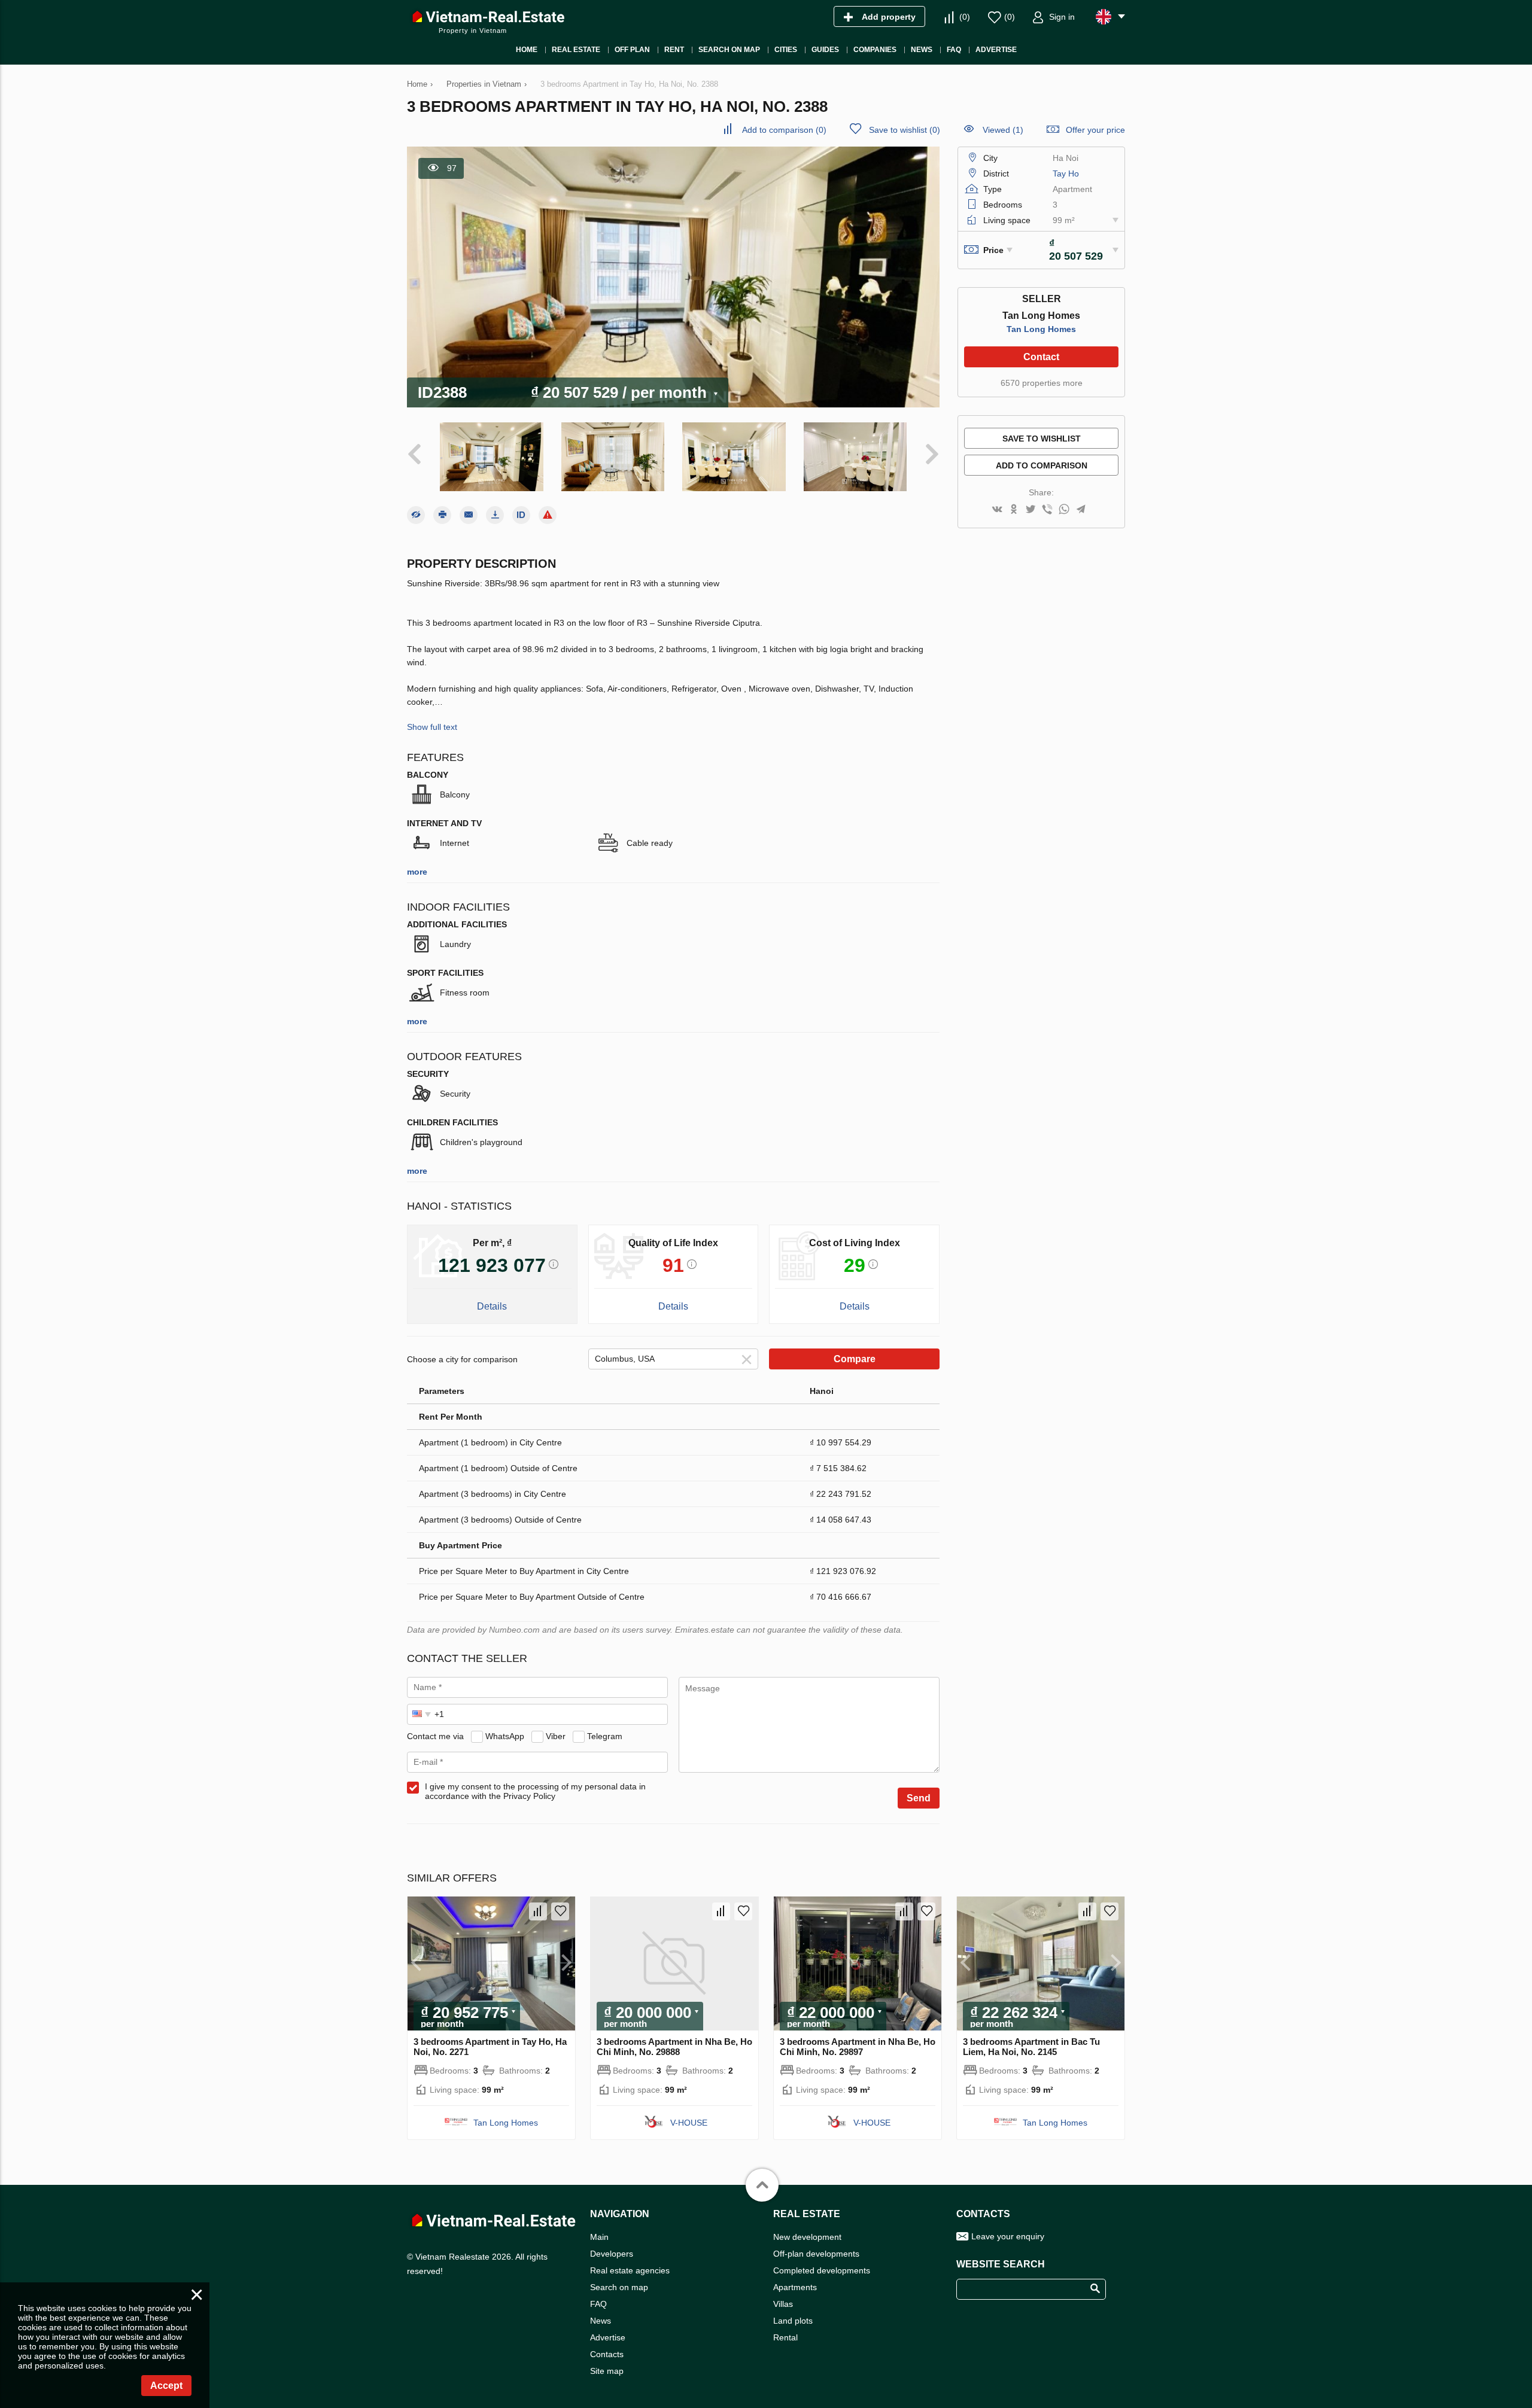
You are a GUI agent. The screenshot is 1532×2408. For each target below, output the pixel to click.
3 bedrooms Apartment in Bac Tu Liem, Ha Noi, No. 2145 (1031, 2047)
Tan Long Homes (1041, 329)
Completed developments (822, 2270)
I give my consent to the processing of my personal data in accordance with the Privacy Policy (535, 1791)
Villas (783, 2304)
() (965, 17)
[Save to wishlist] (560, 1911)
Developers (612, 2254)
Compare (855, 1359)
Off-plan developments (816, 2254)
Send (919, 1798)
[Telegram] (1081, 510)
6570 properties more (1042, 383)
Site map (607, 2371)
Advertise (608, 2337)
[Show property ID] (521, 515)
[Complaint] (548, 515)
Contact (1041, 357)
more (417, 872)
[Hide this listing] (416, 515)
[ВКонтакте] (997, 510)
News (601, 2321)
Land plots (793, 2321)
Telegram (605, 1736)
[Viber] (1047, 510)
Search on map (619, 2287)
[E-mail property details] (469, 515)
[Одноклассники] (1014, 510)
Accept (166, 2386)
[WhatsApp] (1064, 510)
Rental (785, 2337)
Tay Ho (1066, 173)
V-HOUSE (689, 2123)
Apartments (795, 2287)
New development (807, 2237)
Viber (556, 1736)
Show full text (432, 727)
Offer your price (1095, 130)
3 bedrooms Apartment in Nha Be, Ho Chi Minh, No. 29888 (674, 2047)
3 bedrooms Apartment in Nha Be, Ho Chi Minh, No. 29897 (858, 2047)
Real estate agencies (630, 2270)
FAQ (598, 2304)
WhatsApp (505, 1736)
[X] (1031, 510)
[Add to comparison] (538, 1911)
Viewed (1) (1003, 130)
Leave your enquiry (1008, 2236)
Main (599, 2237)
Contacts (607, 2354)
